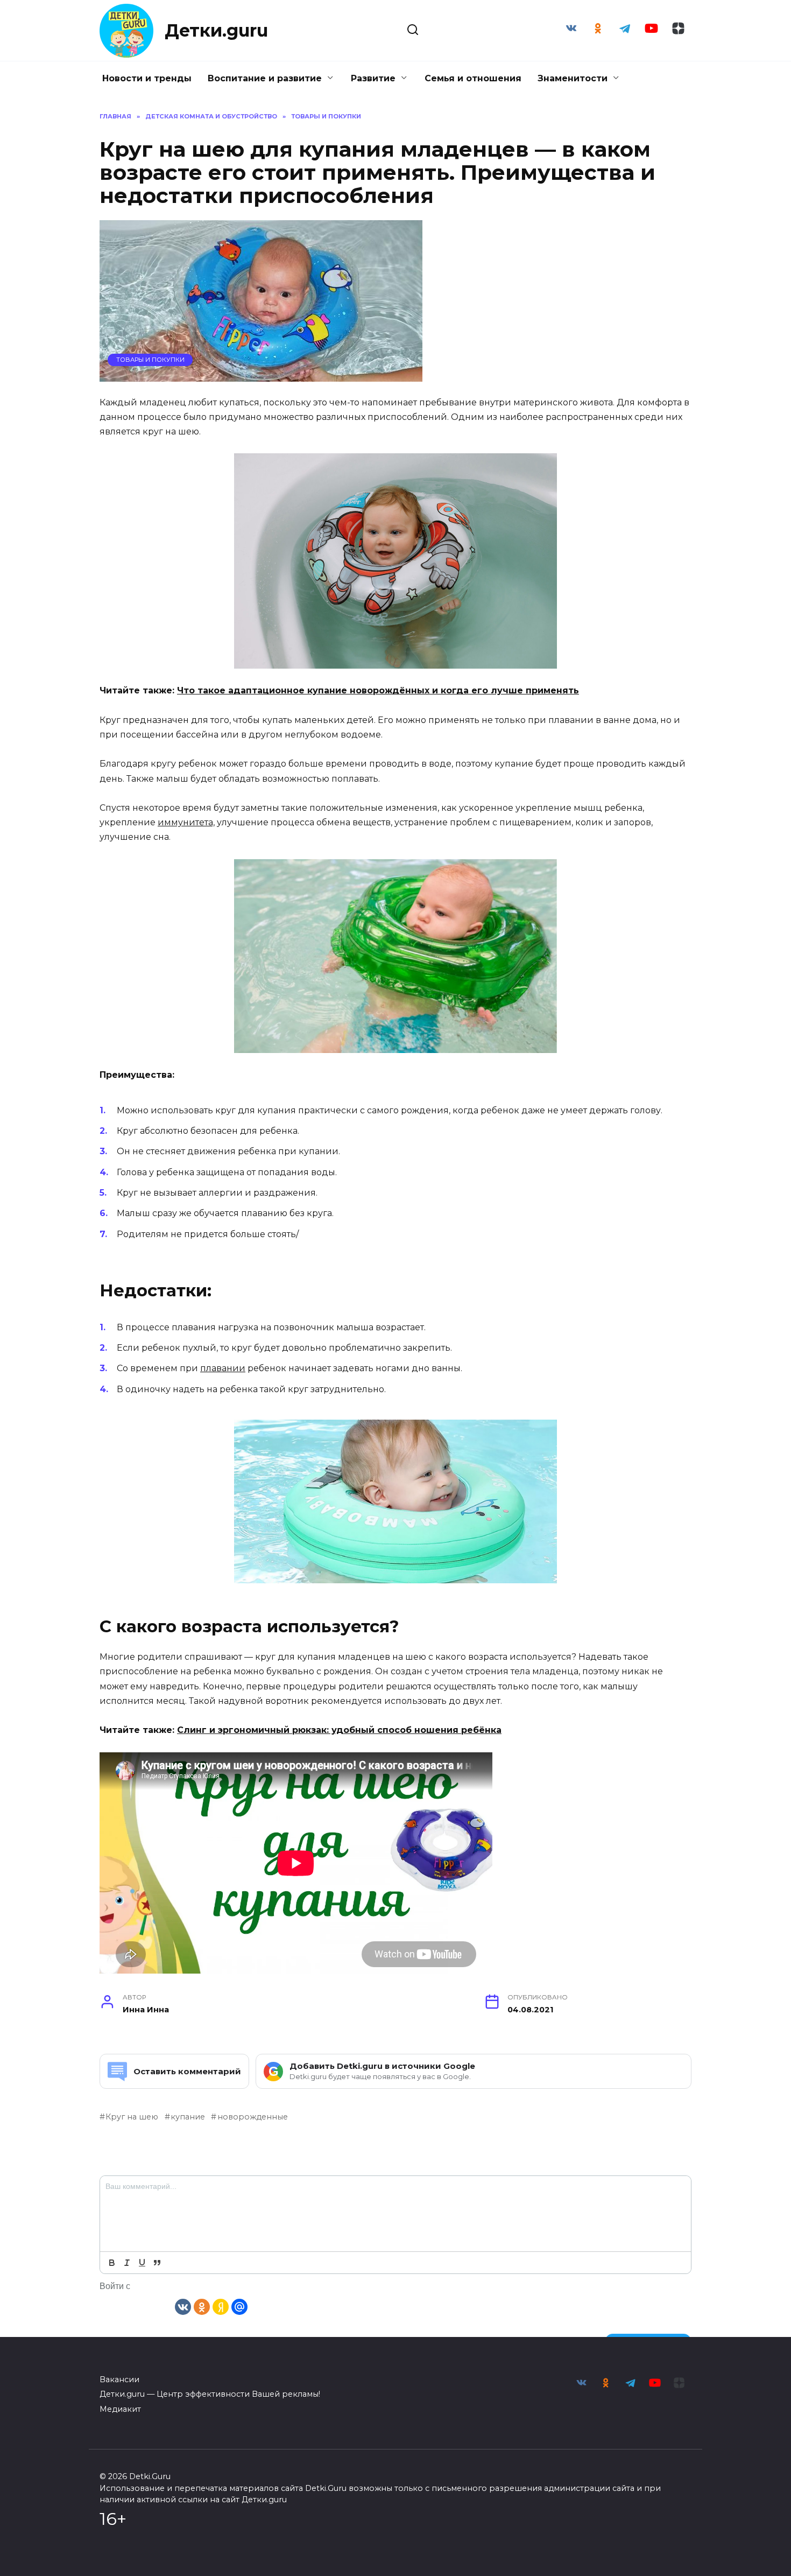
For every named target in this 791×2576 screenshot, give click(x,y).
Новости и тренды (147, 78)
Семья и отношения (473, 78)
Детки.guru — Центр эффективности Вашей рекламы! (210, 2394)
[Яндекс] (221, 2306)
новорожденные (252, 2117)
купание (188, 2117)
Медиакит (120, 2409)
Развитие (373, 78)
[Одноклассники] (202, 2306)
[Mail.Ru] (239, 2306)
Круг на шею (132, 2117)
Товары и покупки (150, 360)
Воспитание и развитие (265, 78)
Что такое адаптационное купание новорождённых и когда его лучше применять (378, 690)
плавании (223, 1368)
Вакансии (119, 2380)
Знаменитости (573, 78)
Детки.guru (216, 30)
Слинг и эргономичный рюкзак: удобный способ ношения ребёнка (339, 1730)
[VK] (183, 2306)
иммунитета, (186, 822)
